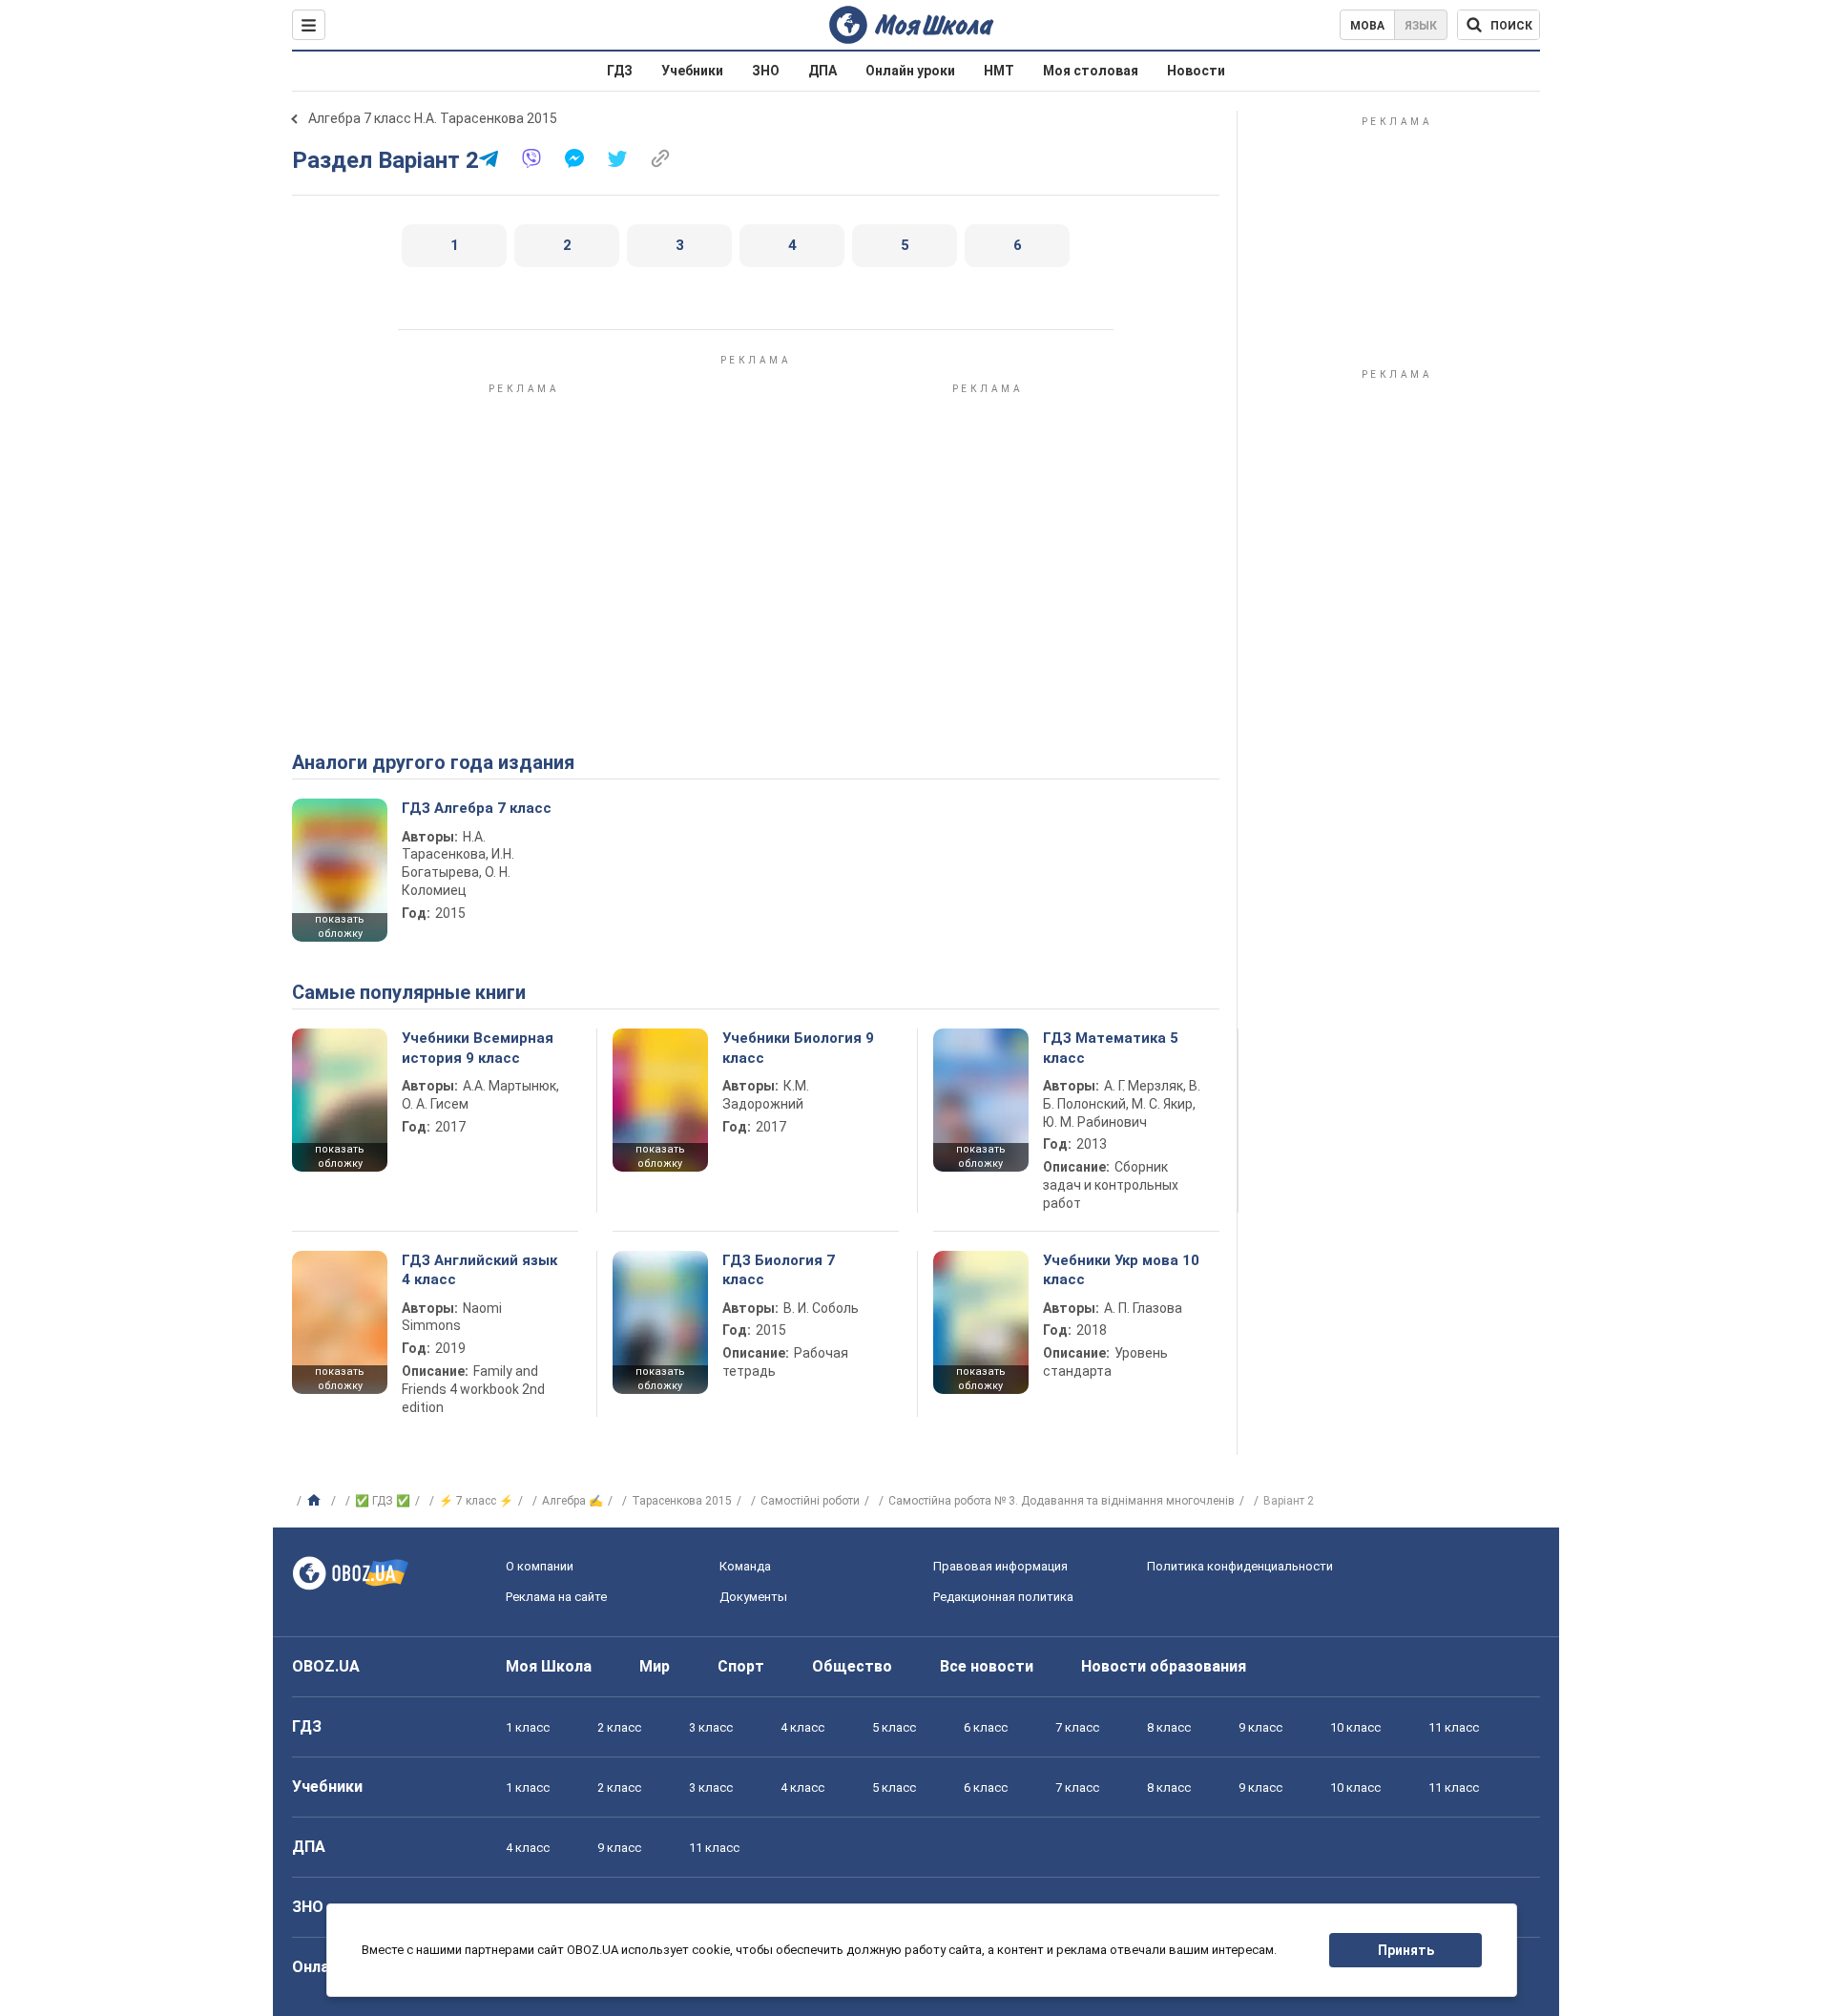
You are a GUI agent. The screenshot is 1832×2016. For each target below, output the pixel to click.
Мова (1367, 26)
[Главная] (316, 1501)
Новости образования (1164, 1666)
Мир (655, 1666)
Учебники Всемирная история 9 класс (478, 1048)
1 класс (528, 1727)
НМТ (999, 71)
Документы (753, 1597)
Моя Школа (549, 1666)
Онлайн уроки (910, 71)
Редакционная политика (1003, 1597)
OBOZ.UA (326, 1666)
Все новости (987, 1666)
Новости (1196, 71)
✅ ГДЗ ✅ (383, 1501)
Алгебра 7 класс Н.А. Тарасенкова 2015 (433, 118)
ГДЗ (620, 71)
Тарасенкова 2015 (682, 1501)
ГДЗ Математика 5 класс (1111, 1048)
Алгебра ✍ (572, 1501)
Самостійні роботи (810, 1501)
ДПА (822, 71)
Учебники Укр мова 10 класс (1121, 1270)
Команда (745, 1566)
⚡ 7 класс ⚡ (476, 1501)
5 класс (894, 1727)
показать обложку (340, 926)
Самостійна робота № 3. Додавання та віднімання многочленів (1062, 1501)
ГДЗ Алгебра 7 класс (477, 808)
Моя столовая (1091, 71)
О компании (540, 1566)
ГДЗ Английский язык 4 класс (479, 1270)
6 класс (986, 1727)
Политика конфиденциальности (1240, 1566)
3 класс (711, 1727)
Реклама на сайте (556, 1597)
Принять (1406, 1950)
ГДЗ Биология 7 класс (779, 1270)
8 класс (1169, 1727)
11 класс (1454, 1727)
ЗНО (766, 71)
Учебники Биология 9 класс (798, 1048)
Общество (852, 1666)
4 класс (802, 1727)
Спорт (741, 1666)
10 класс (1355, 1727)
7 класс (1077, 1727)
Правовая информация (1000, 1566)
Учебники (692, 71)
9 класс (1260, 1727)
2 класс (619, 1727)
